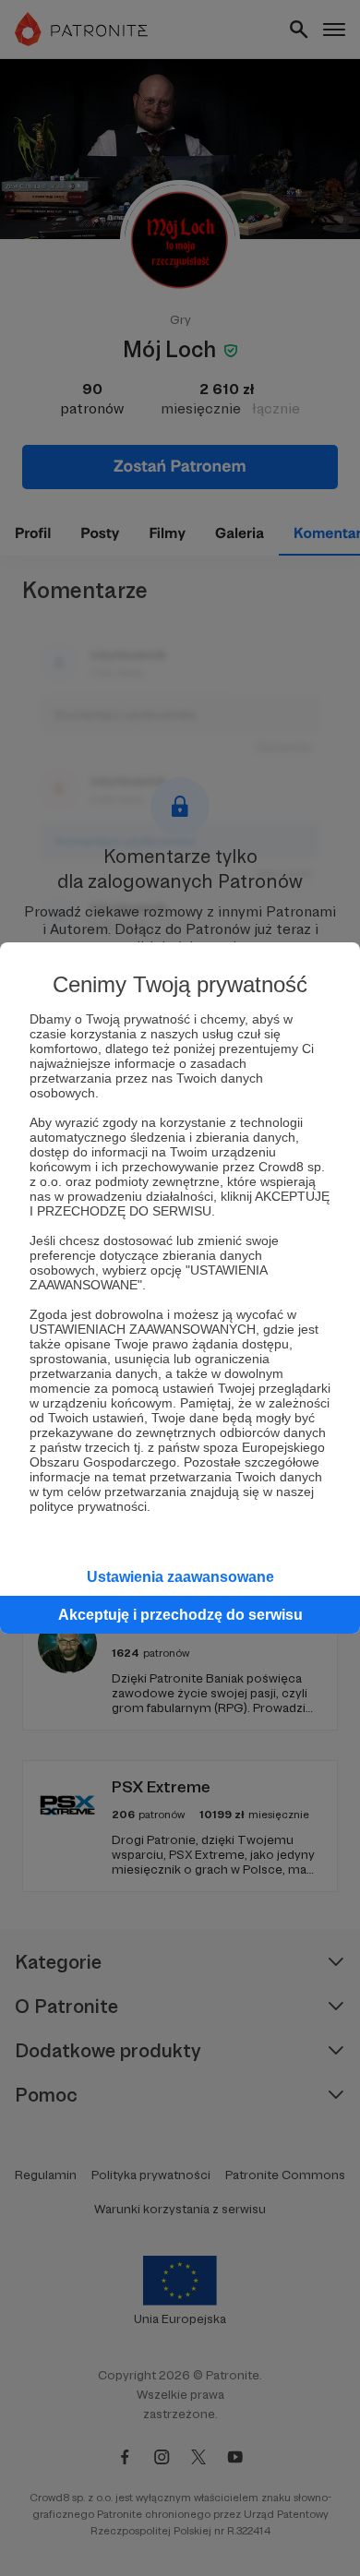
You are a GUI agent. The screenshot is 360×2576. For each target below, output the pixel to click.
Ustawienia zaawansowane (180, 1577)
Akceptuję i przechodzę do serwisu (180, 1615)
